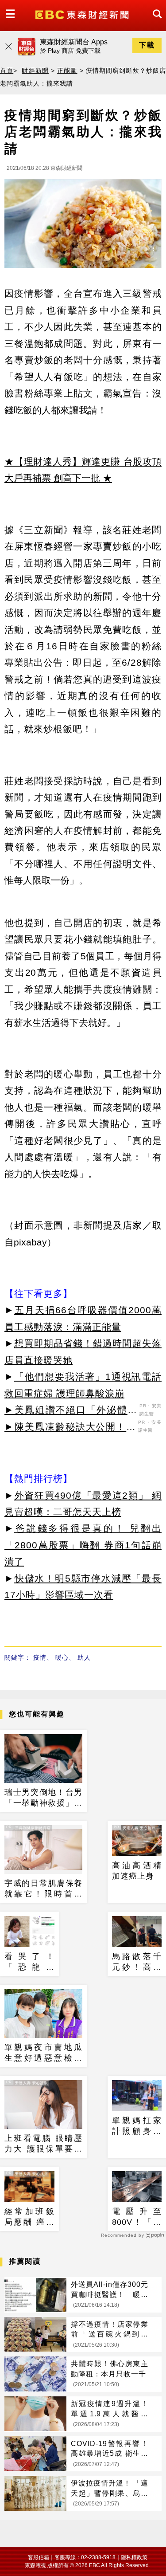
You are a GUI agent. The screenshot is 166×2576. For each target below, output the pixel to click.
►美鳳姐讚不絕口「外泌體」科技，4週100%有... (71, 1411)
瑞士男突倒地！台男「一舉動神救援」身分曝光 (43, 1798)
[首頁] (83, 14)
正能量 (67, 71)
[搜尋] (155, 22)
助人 (84, 1657)
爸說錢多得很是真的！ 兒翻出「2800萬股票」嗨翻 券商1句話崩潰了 (83, 1545)
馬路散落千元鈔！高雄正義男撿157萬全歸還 (137, 1962)
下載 (147, 45)
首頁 (7, 71)
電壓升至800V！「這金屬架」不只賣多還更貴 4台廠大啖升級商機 (137, 2217)
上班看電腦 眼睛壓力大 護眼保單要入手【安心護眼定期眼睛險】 (43, 2144)
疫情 (40, 1657)
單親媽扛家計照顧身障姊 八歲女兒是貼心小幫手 (137, 2126)
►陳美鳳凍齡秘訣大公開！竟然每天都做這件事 (70, 1428)
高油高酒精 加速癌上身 (137, 1871)
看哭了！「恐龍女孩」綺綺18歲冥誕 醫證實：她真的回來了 (29, 1962)
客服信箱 (39, 2557)
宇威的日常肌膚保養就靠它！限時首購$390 (43, 1889)
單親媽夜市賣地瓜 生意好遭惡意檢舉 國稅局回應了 (43, 2053)
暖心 (62, 1657)
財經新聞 (35, 71)
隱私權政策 (134, 2557)
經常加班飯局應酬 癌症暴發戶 (29, 2217)
